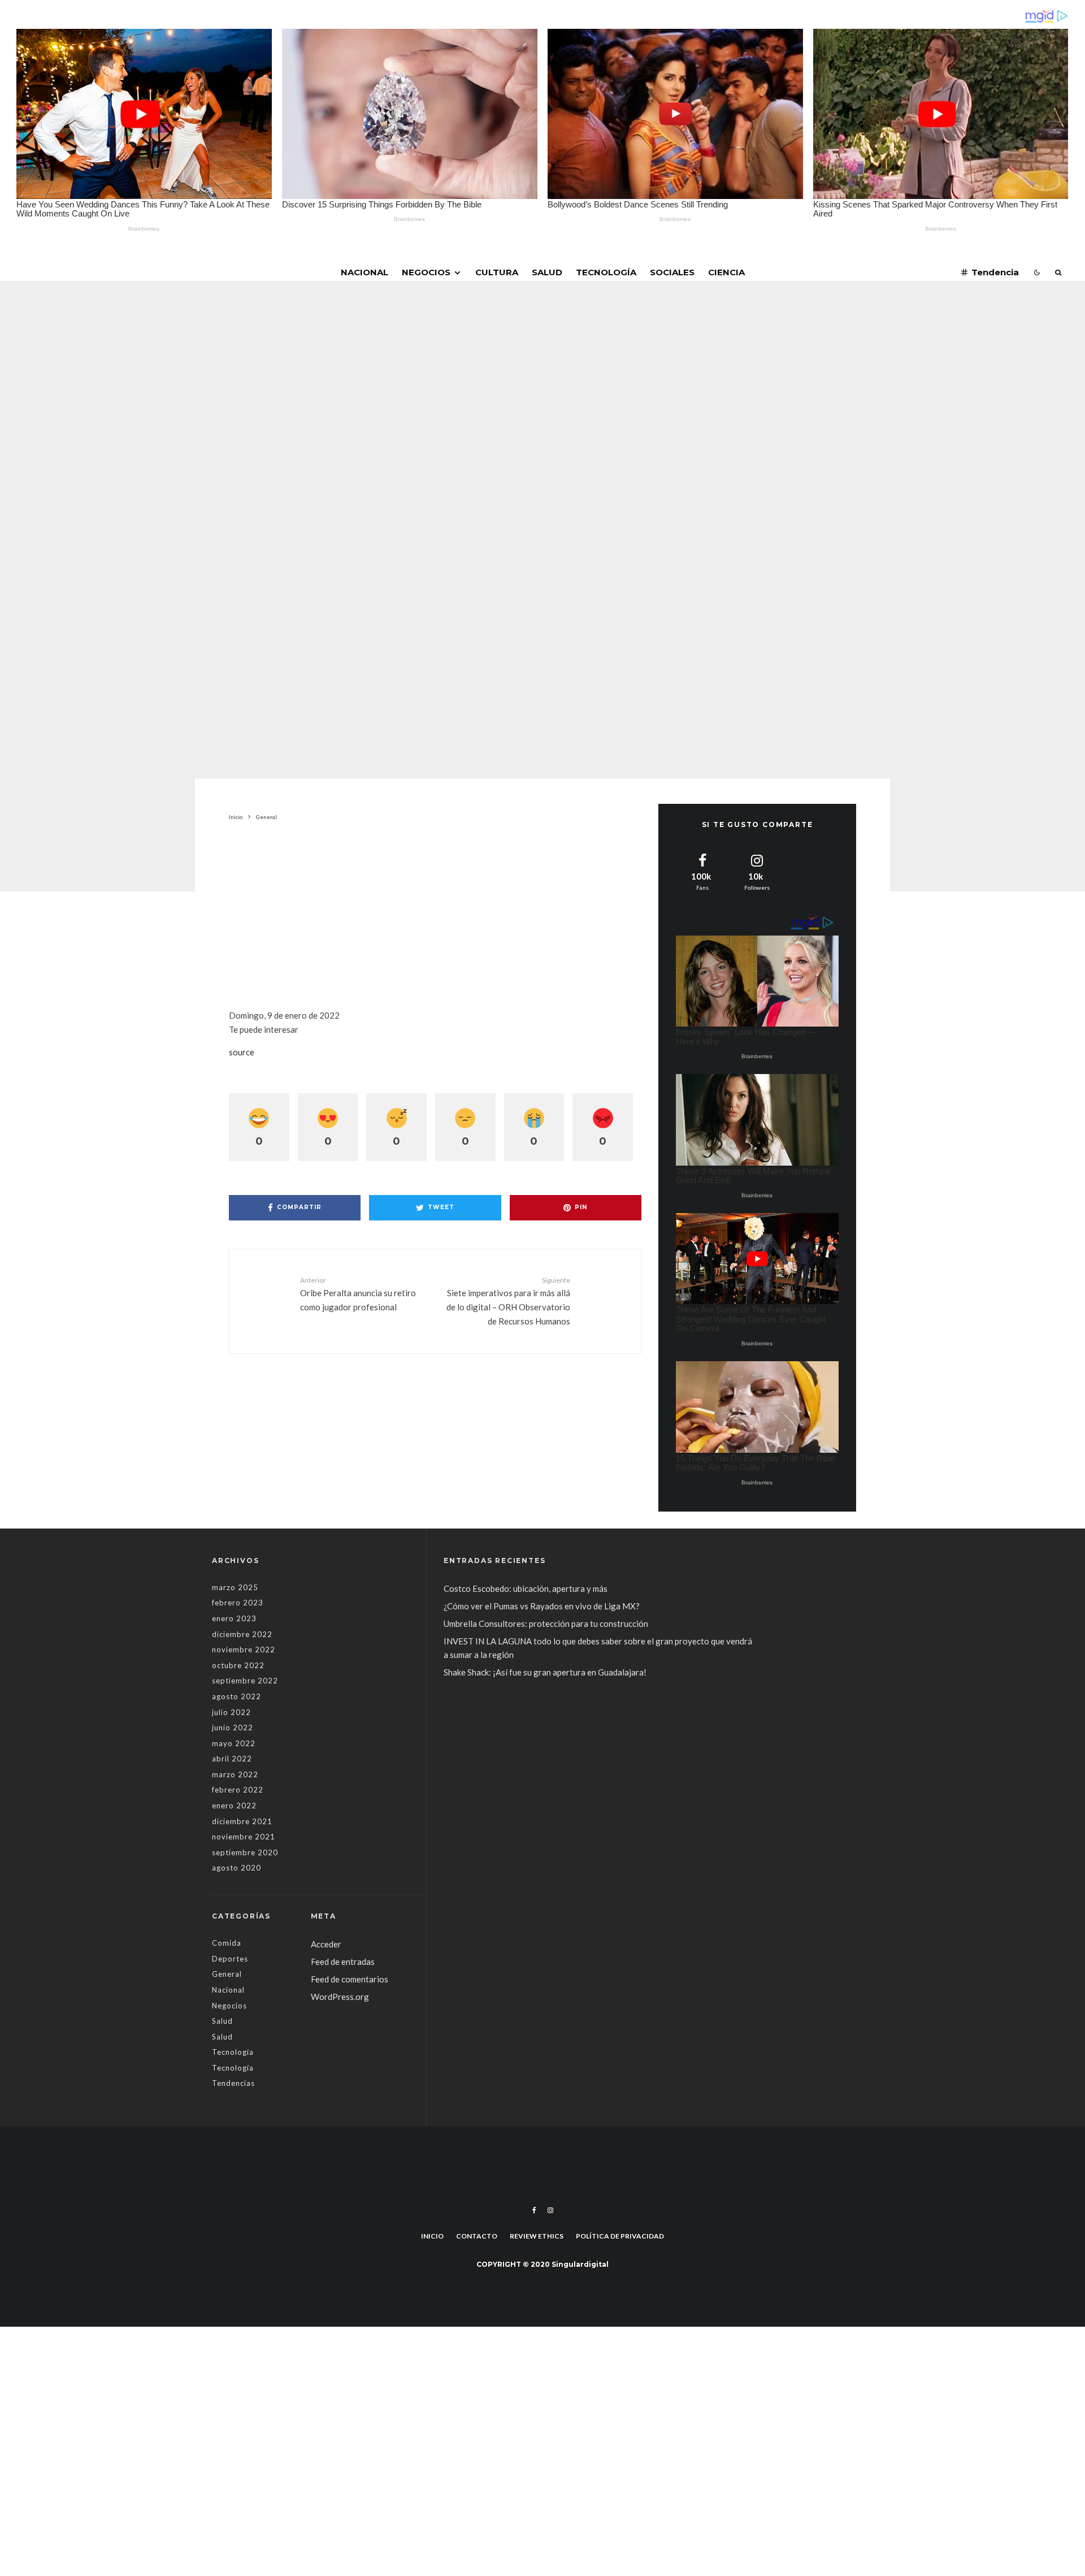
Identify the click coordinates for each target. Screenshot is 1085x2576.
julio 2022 (231, 1712)
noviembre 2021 (244, 1837)
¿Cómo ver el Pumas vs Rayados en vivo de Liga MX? (542, 1606)
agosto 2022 (236, 1696)
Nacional (364, 272)
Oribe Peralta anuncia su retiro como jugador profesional (358, 1294)
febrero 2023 (238, 1603)
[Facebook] (534, 2210)
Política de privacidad (620, 2236)
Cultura (497, 272)
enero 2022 (234, 1806)
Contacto (477, 2236)
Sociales (672, 272)
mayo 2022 (234, 1743)
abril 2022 (232, 1759)
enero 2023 (234, 1618)
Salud (547, 272)
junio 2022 (233, 1728)
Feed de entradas (343, 1962)
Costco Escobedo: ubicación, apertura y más (526, 1588)
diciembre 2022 (242, 1634)
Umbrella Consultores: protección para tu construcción (546, 1623)
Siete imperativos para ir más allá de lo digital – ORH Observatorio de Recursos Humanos (508, 1301)
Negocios (426, 272)
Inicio (432, 2236)
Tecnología (606, 272)
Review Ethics (537, 2236)
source (242, 1052)
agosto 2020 (236, 1868)
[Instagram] (550, 2210)
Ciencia (726, 272)
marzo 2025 (235, 1587)
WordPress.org (340, 1997)
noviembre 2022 (244, 1649)
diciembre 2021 (242, 1821)
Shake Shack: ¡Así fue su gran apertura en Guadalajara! (545, 1672)
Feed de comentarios (350, 1979)
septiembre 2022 (245, 1681)
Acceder (326, 1944)
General (469, 433)
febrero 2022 (238, 1790)
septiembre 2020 (245, 1852)
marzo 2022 (235, 1774)
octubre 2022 (238, 1665)
